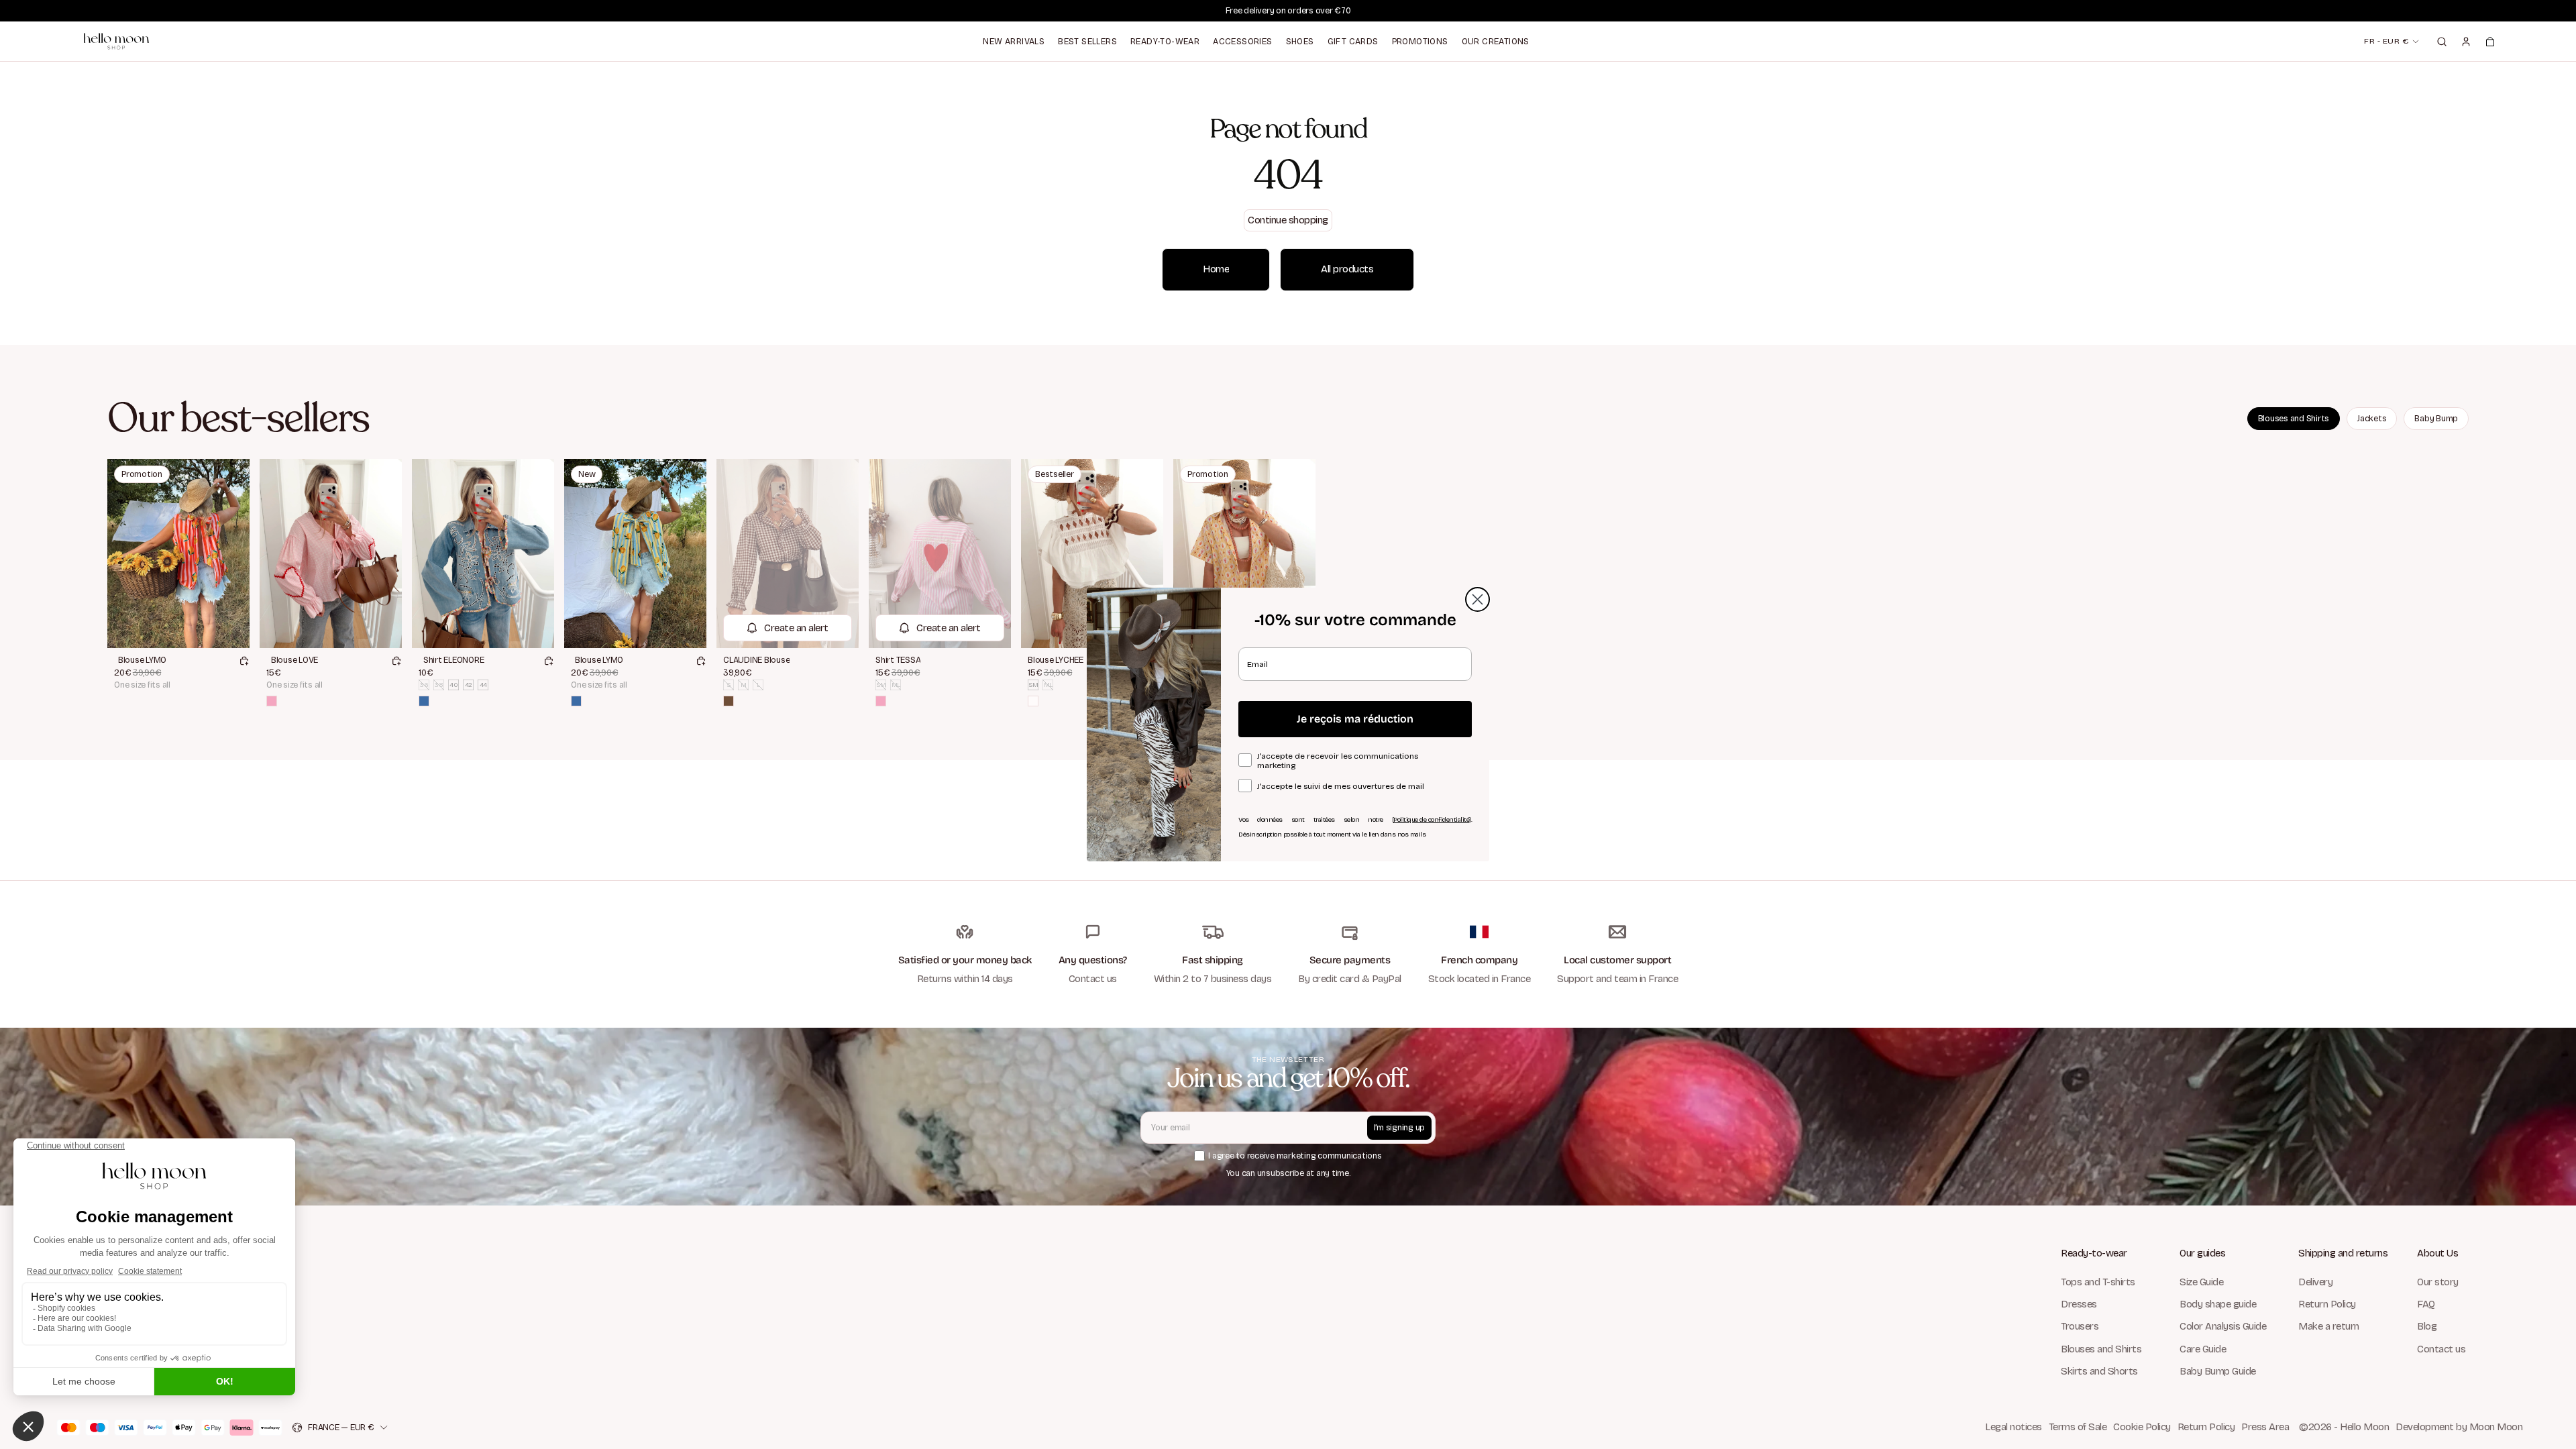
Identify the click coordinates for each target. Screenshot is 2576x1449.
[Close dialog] (1478, 599)
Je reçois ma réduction (1355, 719)
